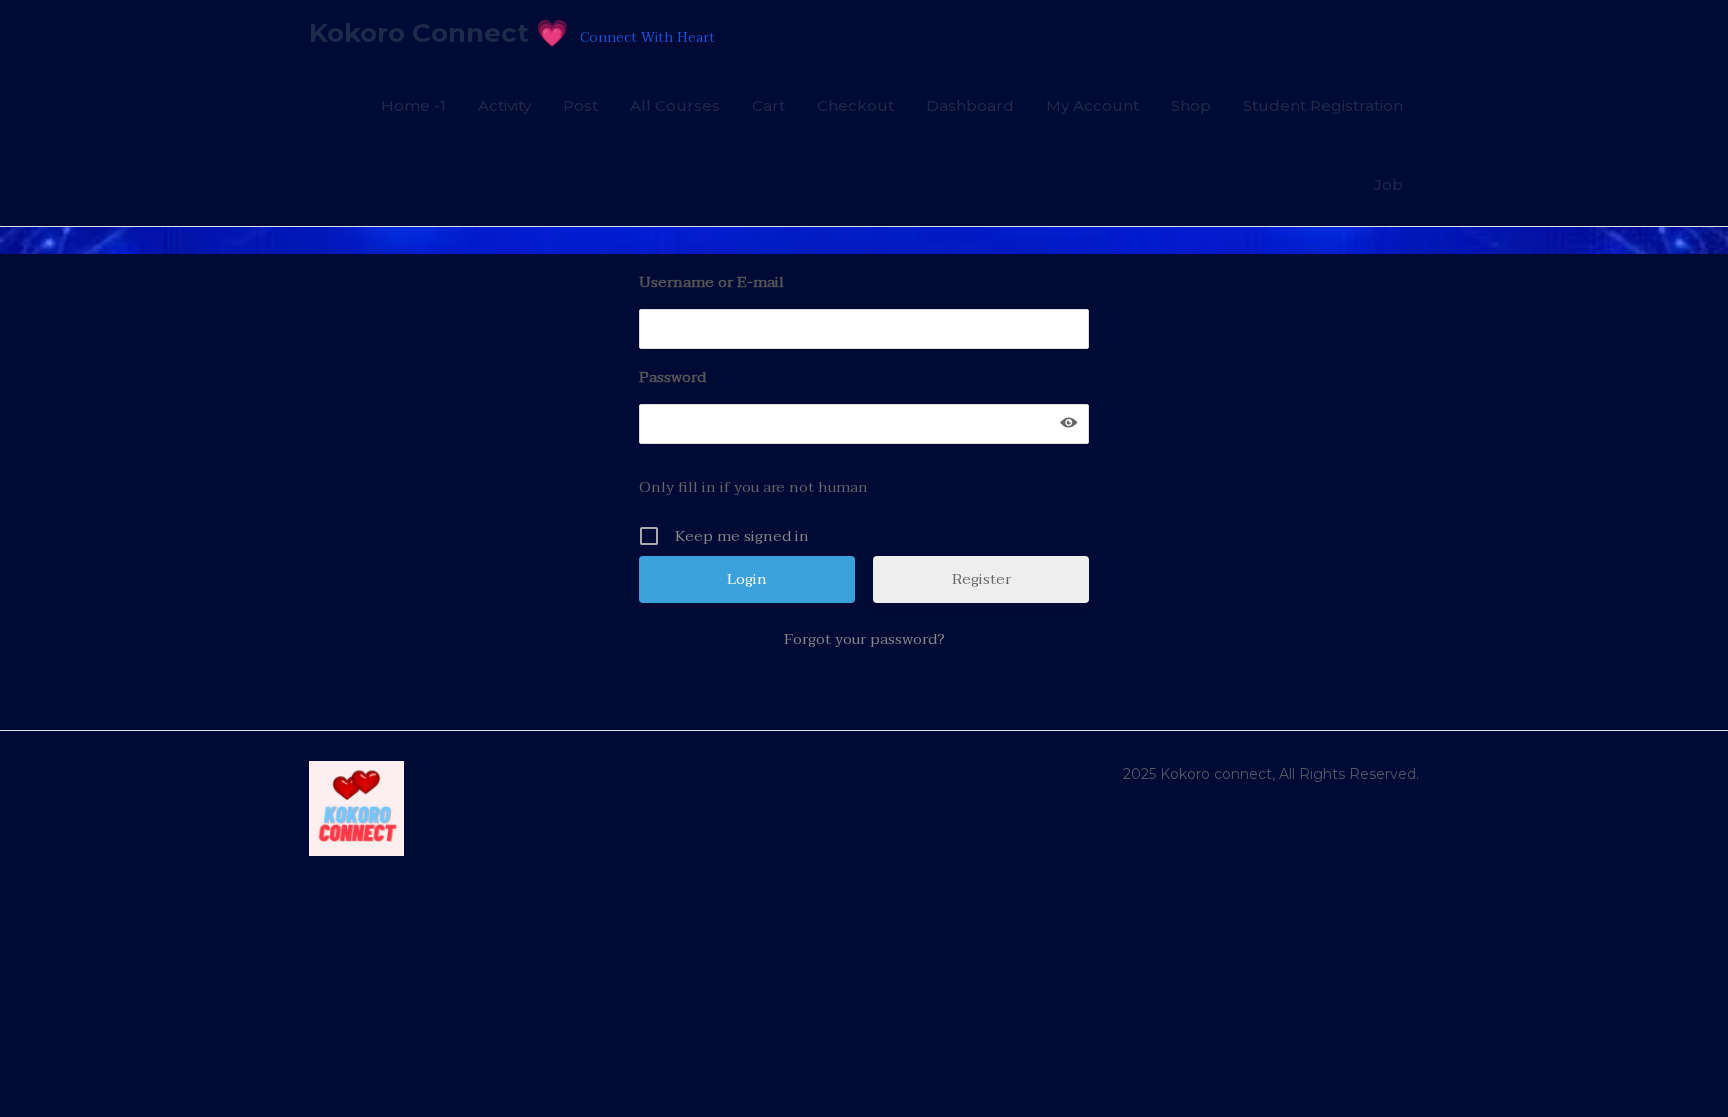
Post (580, 105)
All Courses (675, 105)
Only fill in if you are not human (753, 487)
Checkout (855, 105)
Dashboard (970, 105)
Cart (768, 105)
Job (1388, 184)
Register (981, 579)
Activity (504, 105)
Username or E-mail (711, 282)
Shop (1191, 105)
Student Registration (1323, 105)
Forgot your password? (864, 639)
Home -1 (413, 105)
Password (672, 377)
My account (1092, 105)
